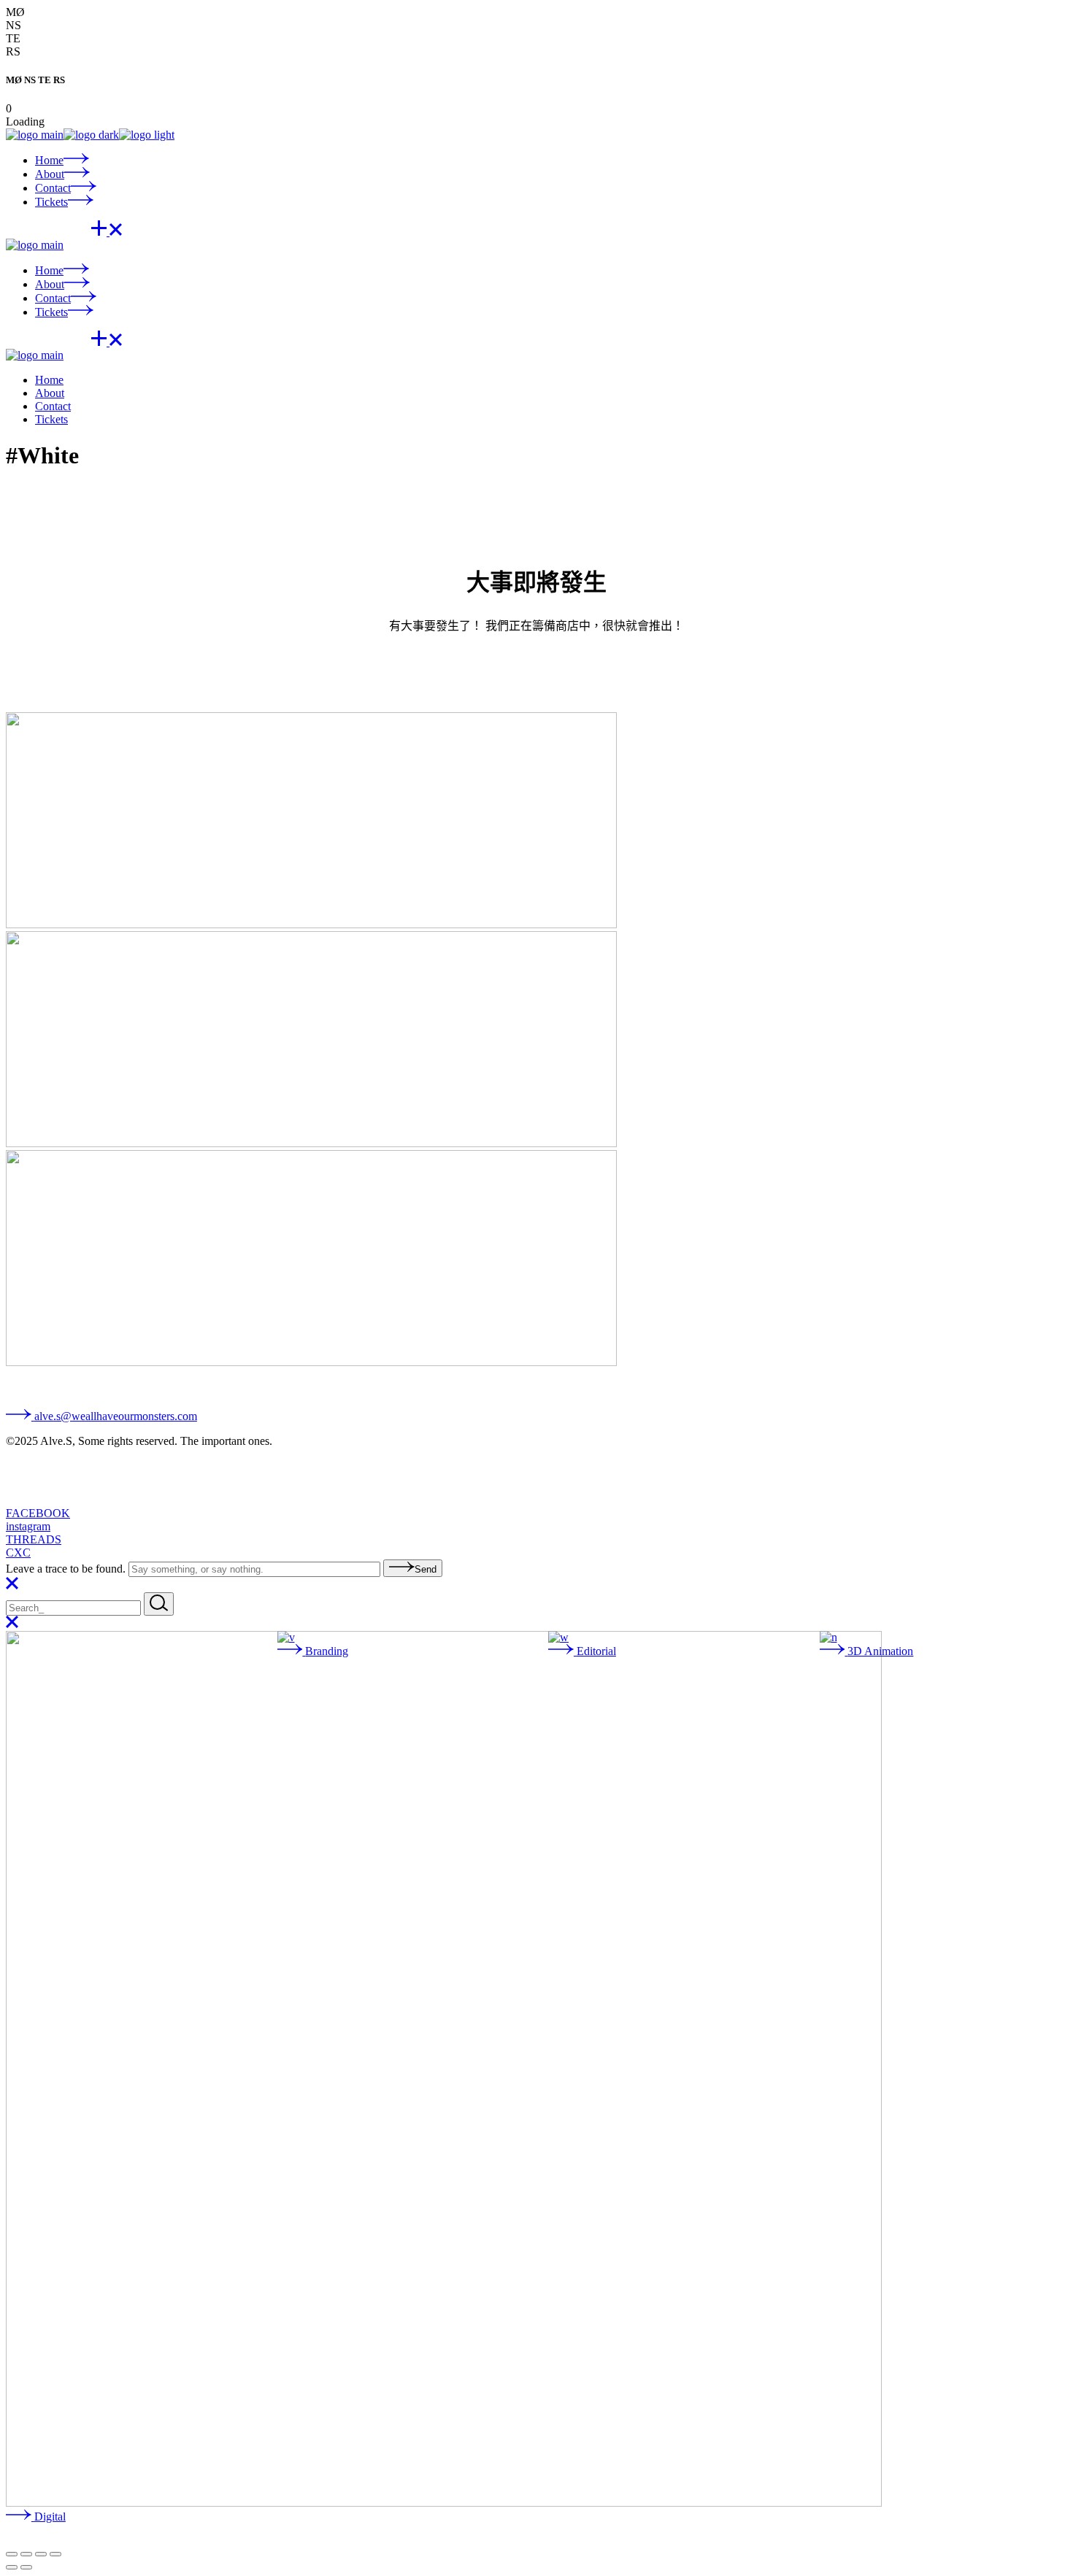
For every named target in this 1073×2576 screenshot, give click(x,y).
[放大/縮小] (12, 2554)
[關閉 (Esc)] (55, 2554)
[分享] (41, 2554)
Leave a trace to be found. (67, 1569)
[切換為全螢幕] (26, 2554)
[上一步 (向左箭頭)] (12, 2567)
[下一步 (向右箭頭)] (26, 2567)
